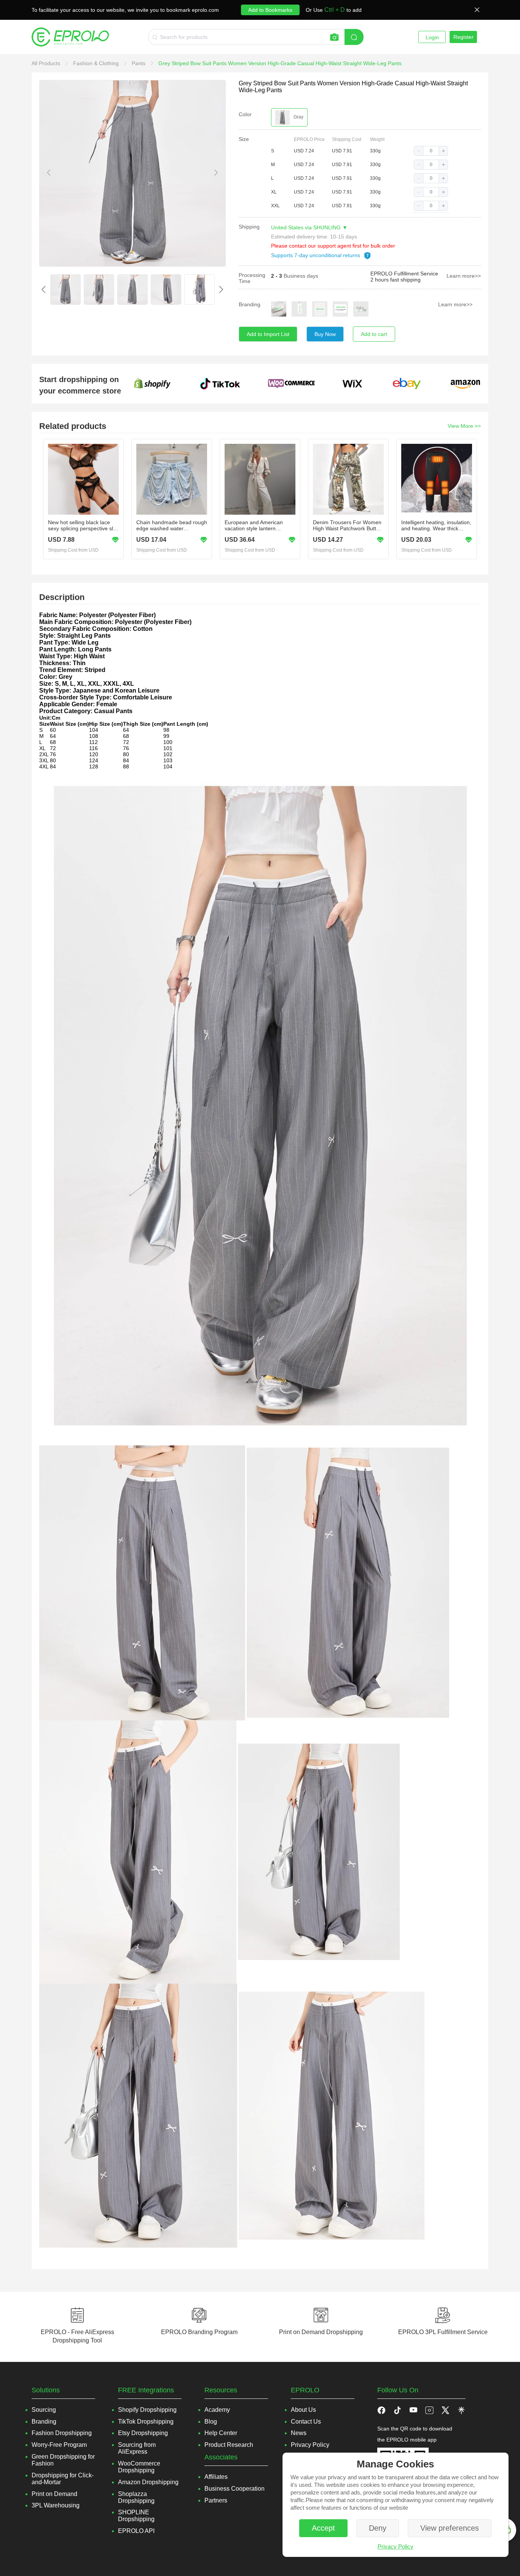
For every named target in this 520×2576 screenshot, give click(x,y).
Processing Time (252, 278)
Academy (217, 2410)
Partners (216, 2500)
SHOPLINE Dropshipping (136, 2516)
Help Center (221, 2433)
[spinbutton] (431, 151)
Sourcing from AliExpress (137, 2448)
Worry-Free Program (59, 2445)
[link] (47, 63)
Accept (323, 2528)
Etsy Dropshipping (143, 2433)
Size (244, 139)
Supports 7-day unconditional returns (316, 255)
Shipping (249, 227)
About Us (303, 2410)
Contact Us (306, 2422)
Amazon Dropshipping (148, 2482)
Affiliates (216, 2477)
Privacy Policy (396, 2546)
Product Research (229, 2445)
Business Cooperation (234, 2489)
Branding (250, 304)
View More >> (464, 426)
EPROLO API (136, 2531)
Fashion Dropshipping (62, 2433)
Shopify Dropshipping (147, 2410)
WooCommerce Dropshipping (139, 2467)
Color (245, 114)
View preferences (450, 2528)
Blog (211, 2422)
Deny (378, 2528)
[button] (419, 151)
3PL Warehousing (56, 2505)
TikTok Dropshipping (146, 2422)
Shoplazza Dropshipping (136, 2497)
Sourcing (44, 2410)
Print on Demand (54, 2494)
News (299, 2433)
